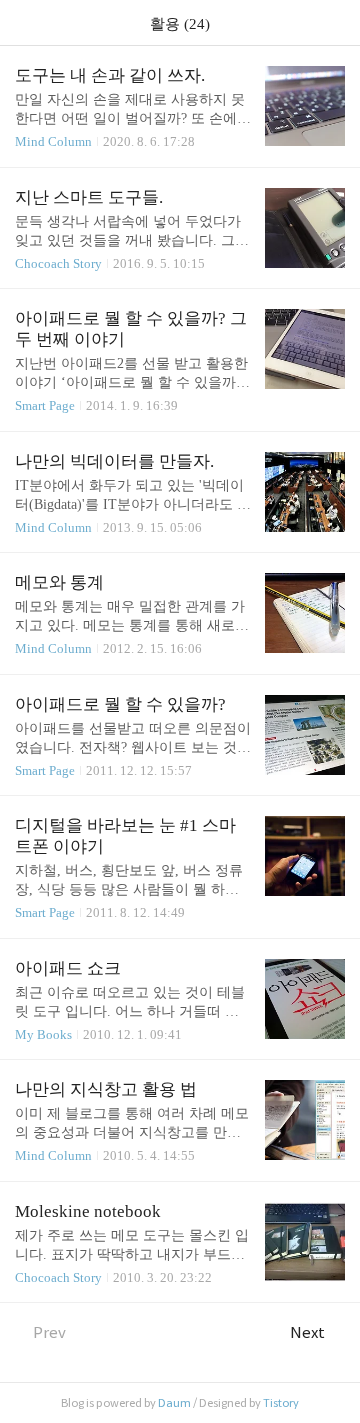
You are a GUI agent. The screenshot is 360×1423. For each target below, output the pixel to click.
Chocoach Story (58, 263)
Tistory (281, 1403)
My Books (43, 1034)
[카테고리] (24, 22)
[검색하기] (335, 22)
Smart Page (45, 405)
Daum (174, 1403)
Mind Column (53, 141)
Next (307, 1332)
